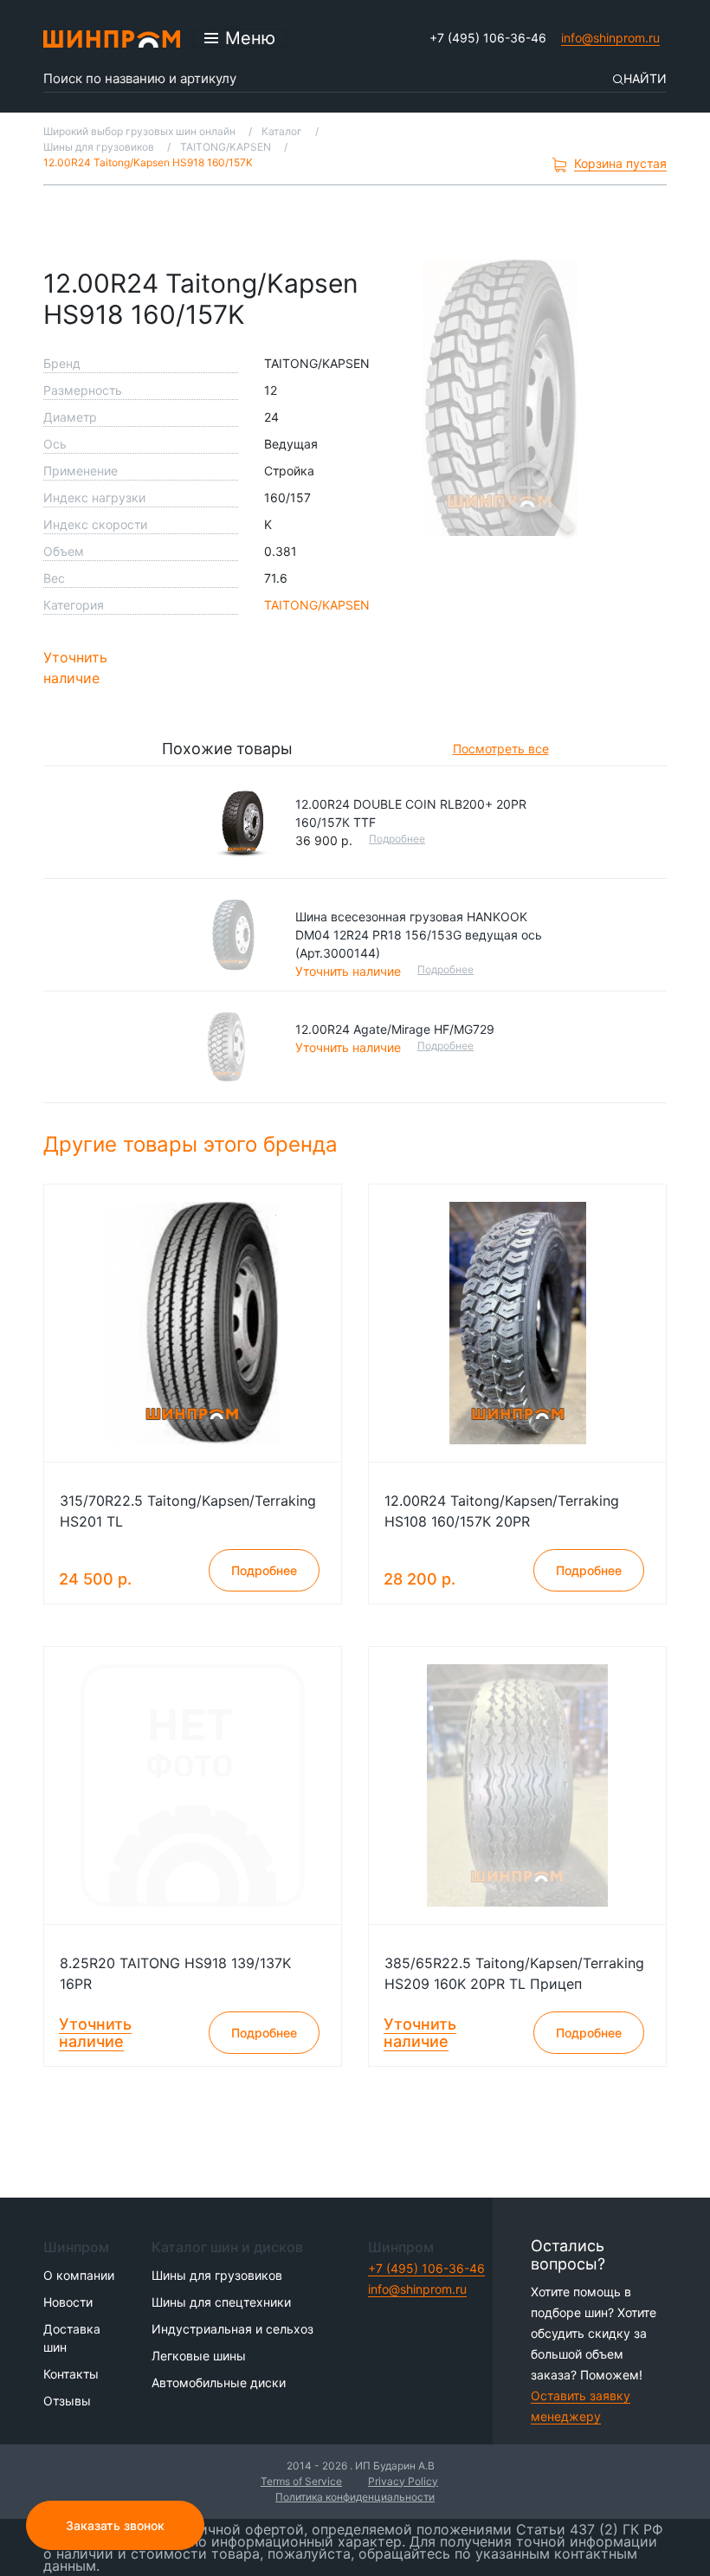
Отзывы (67, 2401)
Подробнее (397, 839)
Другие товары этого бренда (194, 1144)
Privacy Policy (403, 2481)
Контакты (71, 2374)
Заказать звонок (115, 2525)
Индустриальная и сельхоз (232, 2329)
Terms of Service (301, 2481)
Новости (68, 2302)
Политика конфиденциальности (355, 2497)
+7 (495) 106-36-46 (488, 38)
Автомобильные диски (219, 2382)
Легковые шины (199, 2356)
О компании (79, 2275)
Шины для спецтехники (221, 2302)
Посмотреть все (501, 749)
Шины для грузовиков (217, 2275)
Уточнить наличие (75, 668)
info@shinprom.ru (610, 38)
